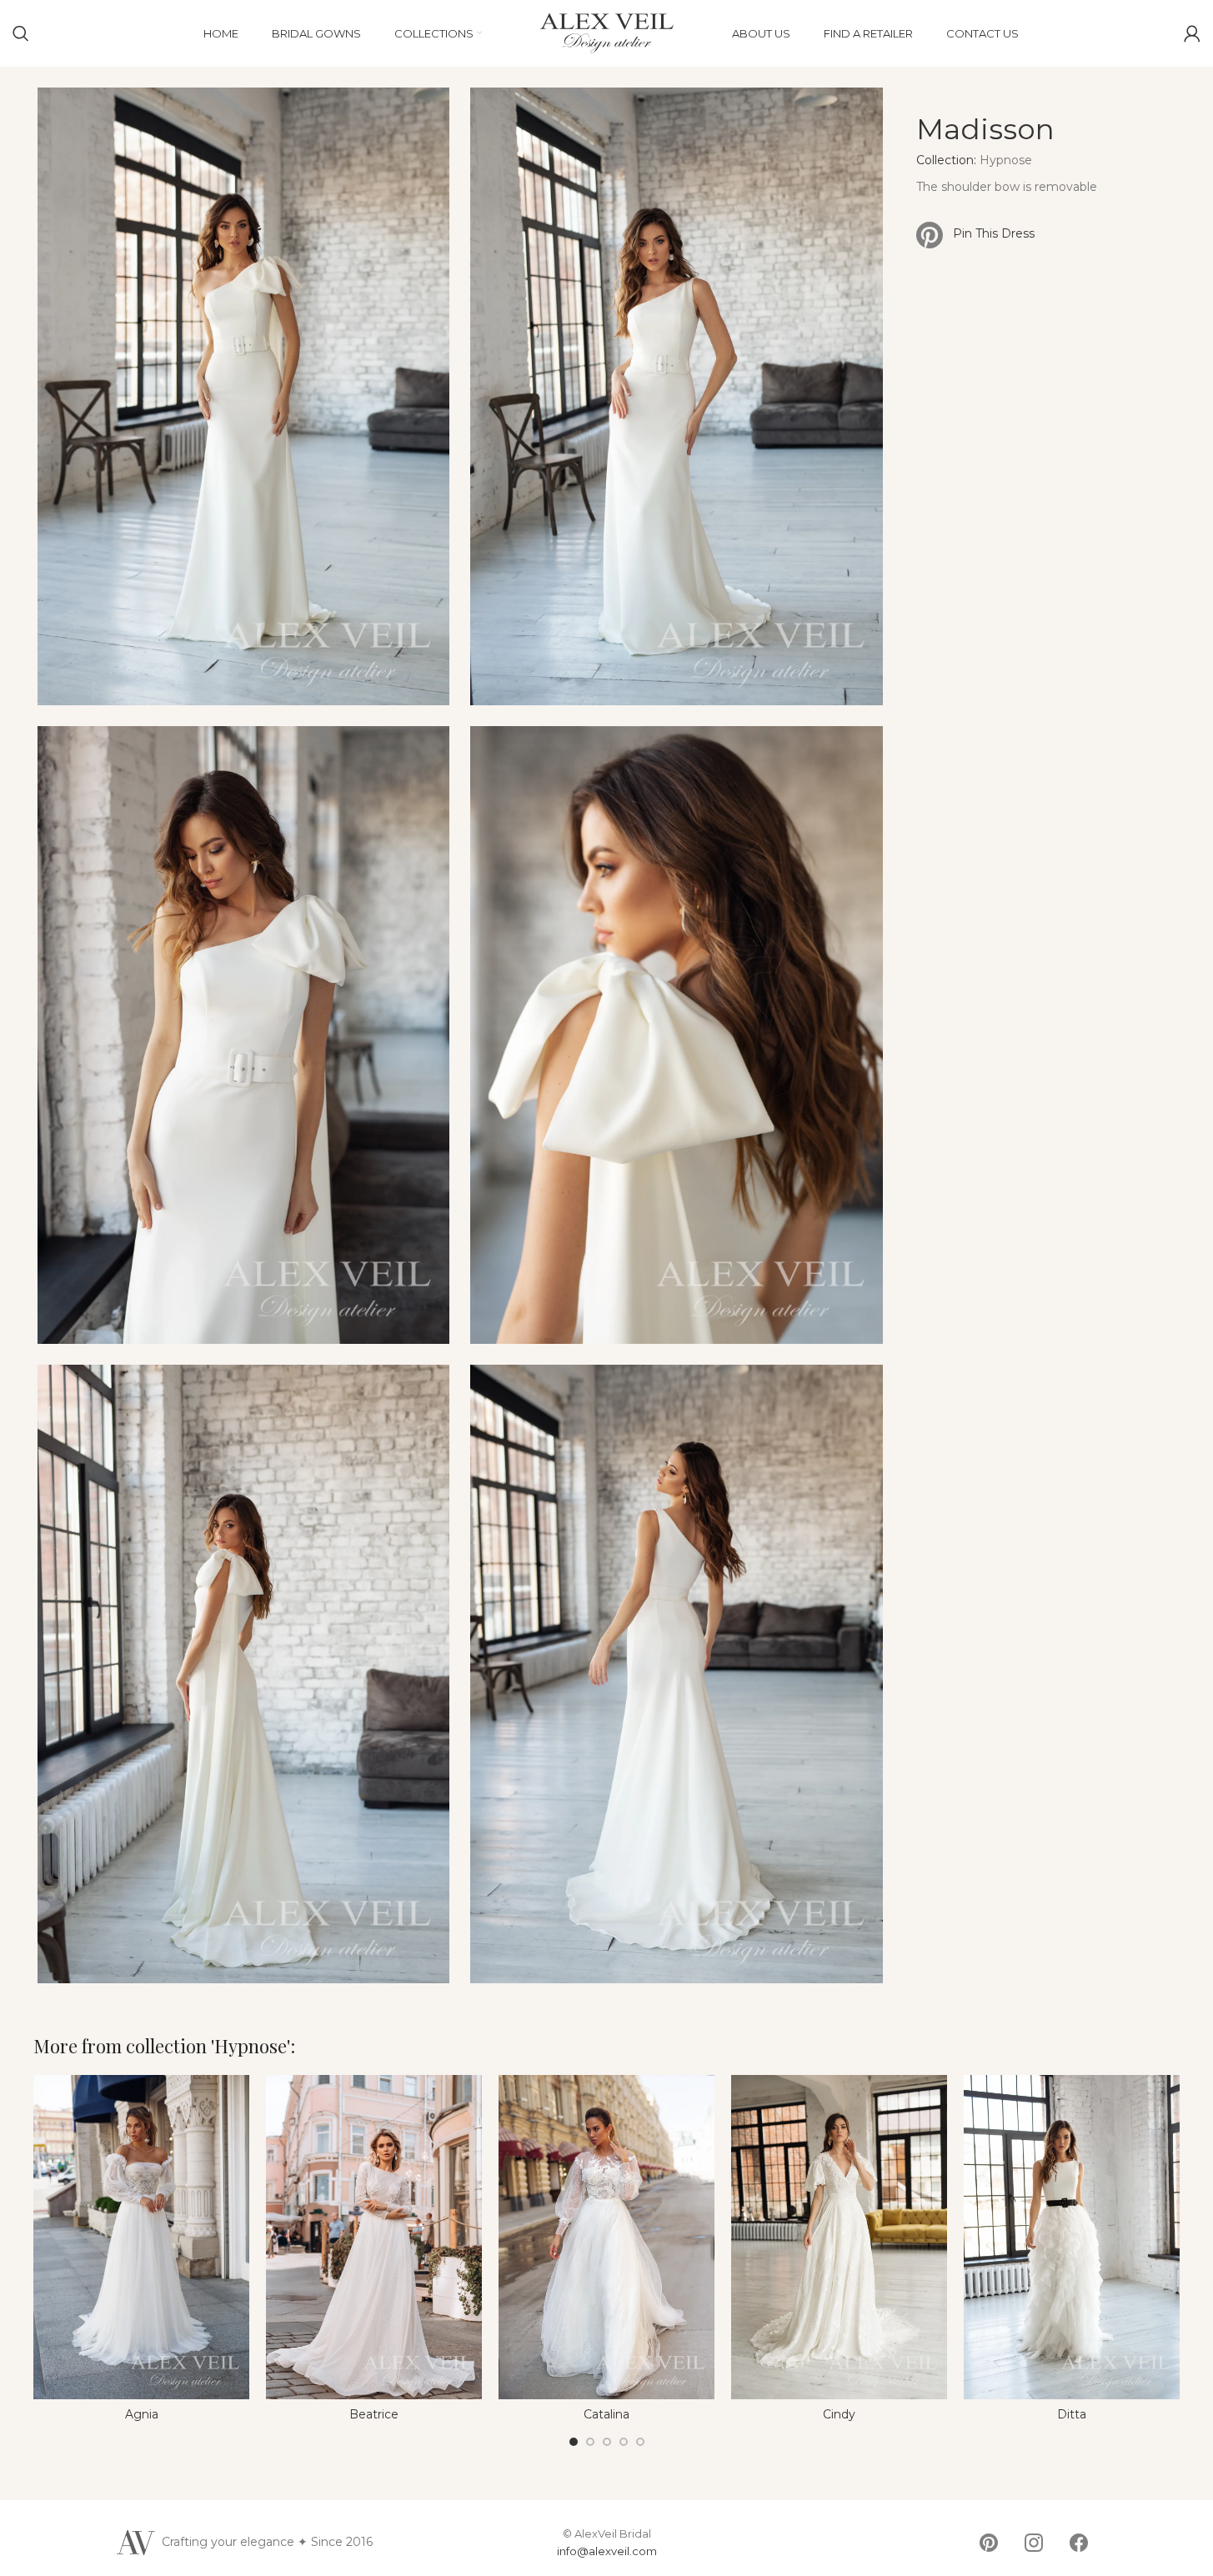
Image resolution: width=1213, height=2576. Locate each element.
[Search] (21, 33)
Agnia (142, 2414)
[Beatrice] (374, 2237)
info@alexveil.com (607, 2551)
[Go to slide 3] (607, 2442)
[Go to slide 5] (640, 2442)
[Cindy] (839, 2237)
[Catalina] (606, 2237)
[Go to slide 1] (574, 2442)
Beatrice (374, 2414)
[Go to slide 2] (590, 2442)
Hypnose (1006, 160)
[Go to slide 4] (624, 2442)
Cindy (839, 2414)
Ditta (1072, 2414)
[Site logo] (607, 33)
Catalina (606, 2414)
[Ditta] (1072, 2237)
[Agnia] (141, 2237)
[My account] (1192, 33)
